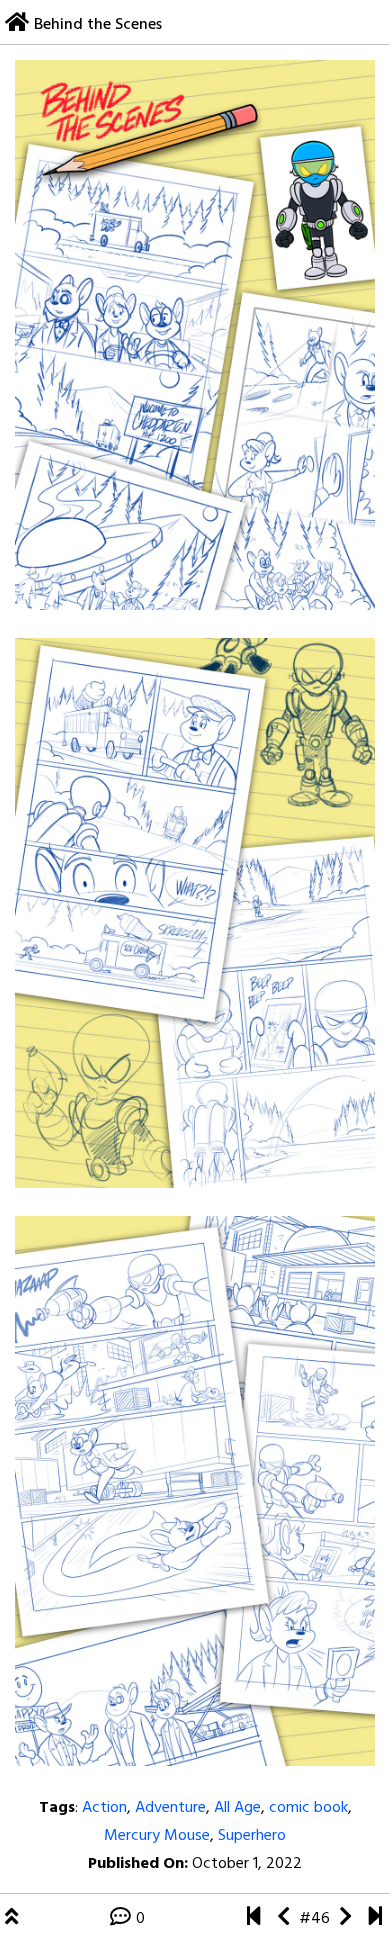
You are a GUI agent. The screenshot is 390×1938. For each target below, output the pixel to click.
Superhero (252, 1836)
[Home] (17, 25)
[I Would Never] (375, 1919)
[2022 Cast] (345, 1919)
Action (104, 1808)
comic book (308, 1808)
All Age (237, 1808)
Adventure (170, 1808)
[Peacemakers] (283, 1919)
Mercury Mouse (157, 1836)
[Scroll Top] (11, 1919)
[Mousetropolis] (253, 1919)
